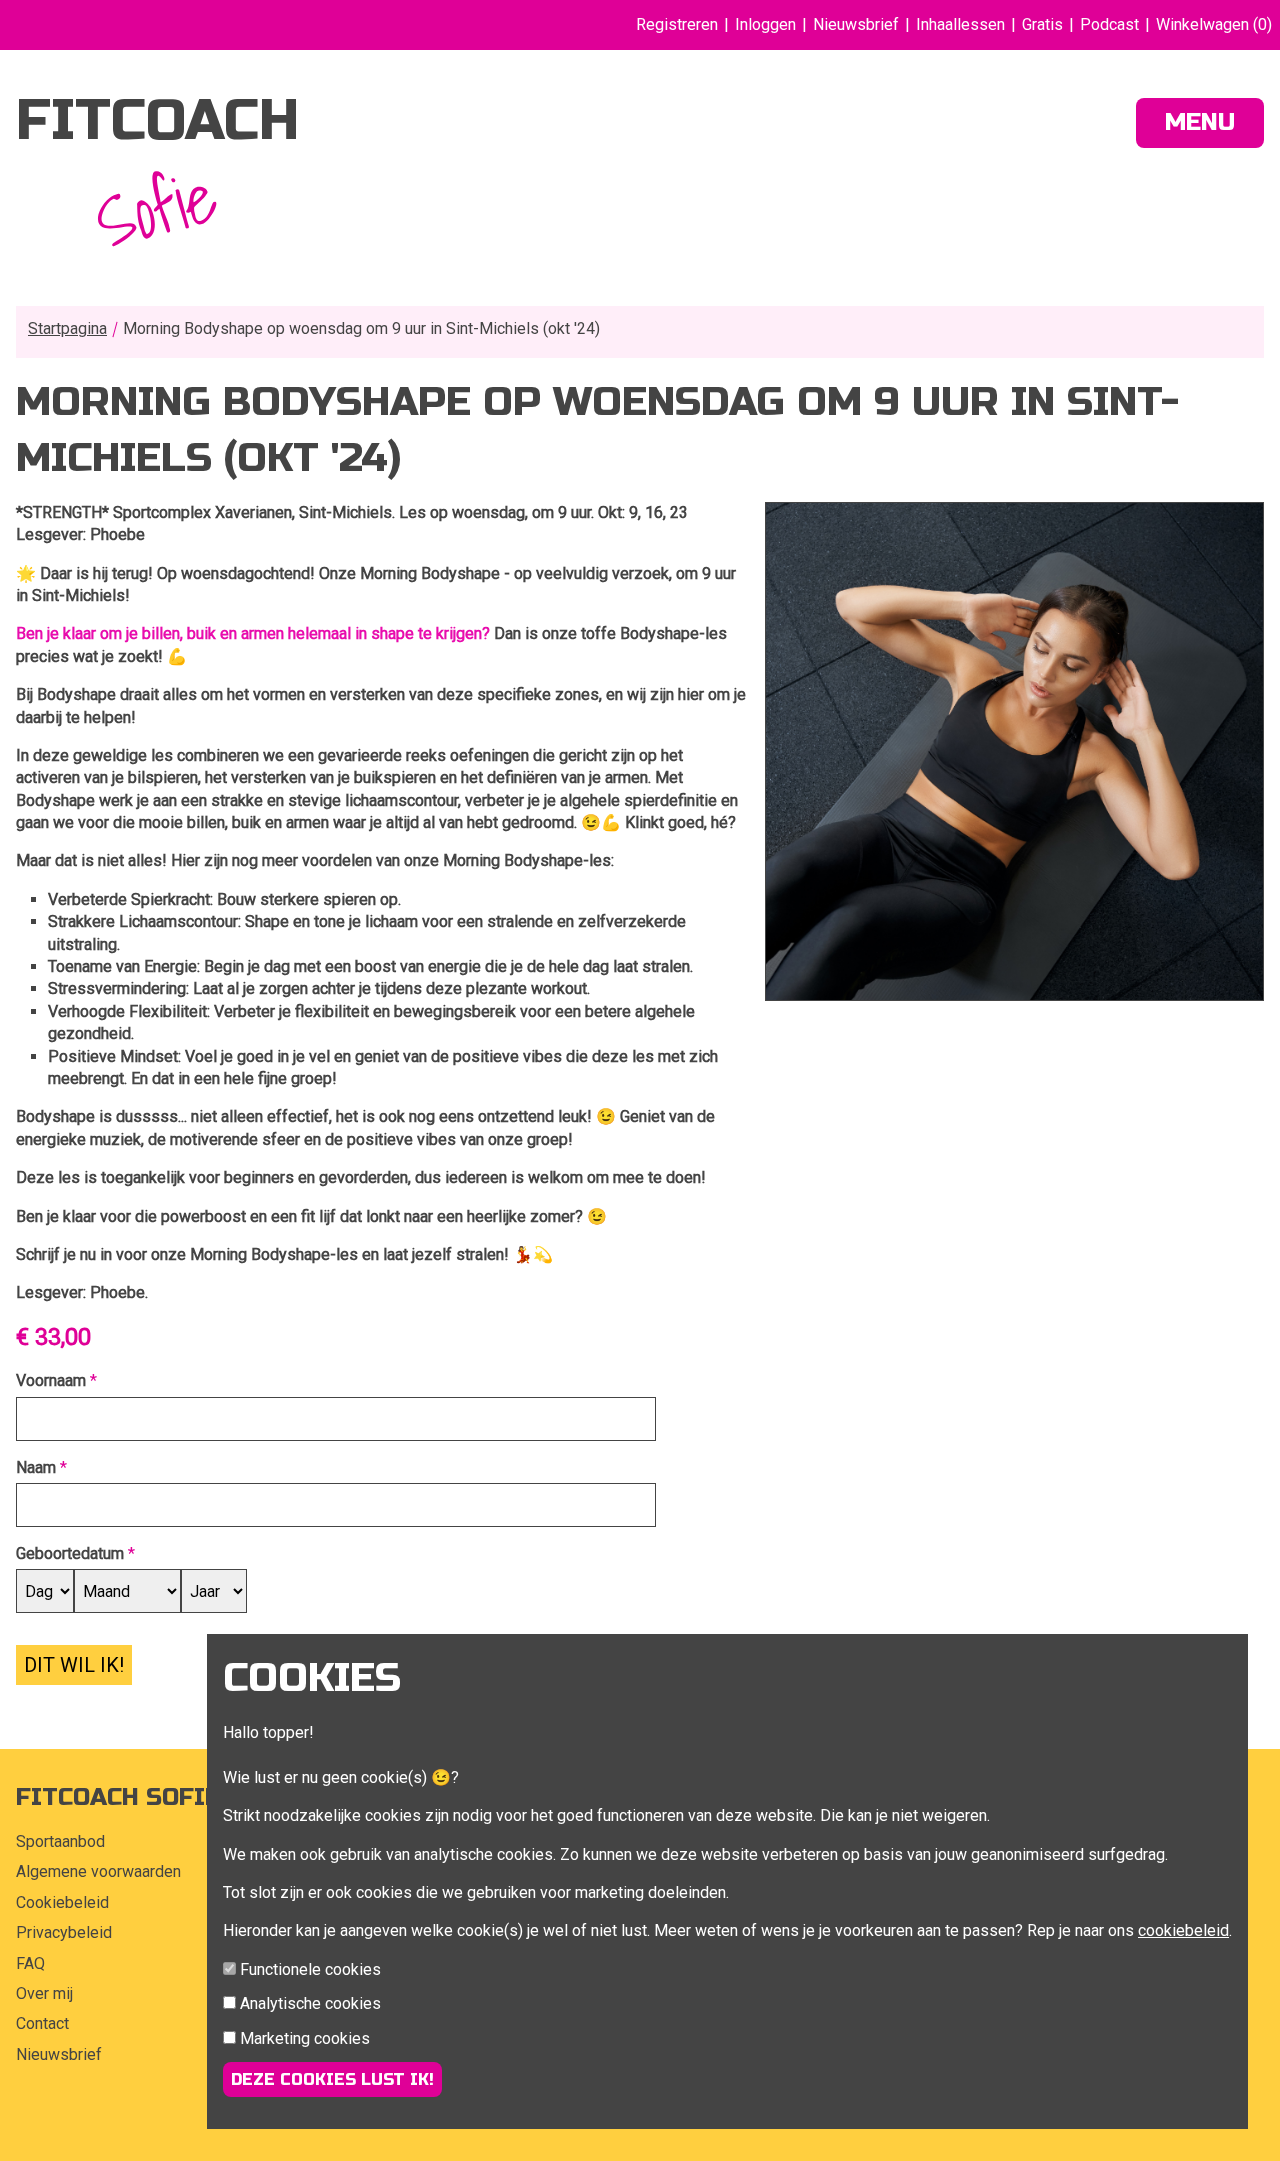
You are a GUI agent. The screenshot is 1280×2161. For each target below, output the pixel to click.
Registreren (677, 24)
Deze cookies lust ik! (332, 2079)
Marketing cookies (305, 2038)
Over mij (44, 1993)
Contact (42, 2023)
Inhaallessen (960, 24)
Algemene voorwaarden (98, 1871)
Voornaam (51, 1380)
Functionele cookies (310, 1969)
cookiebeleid (1183, 1930)
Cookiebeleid (62, 1902)
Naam (36, 1467)
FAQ (30, 1963)
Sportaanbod (60, 1841)
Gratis (1042, 24)
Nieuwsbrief (856, 24)
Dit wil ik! (74, 1665)
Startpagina (67, 328)
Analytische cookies (310, 2003)
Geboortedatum (70, 1553)
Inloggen (765, 24)
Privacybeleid (64, 1932)
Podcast (1109, 24)
